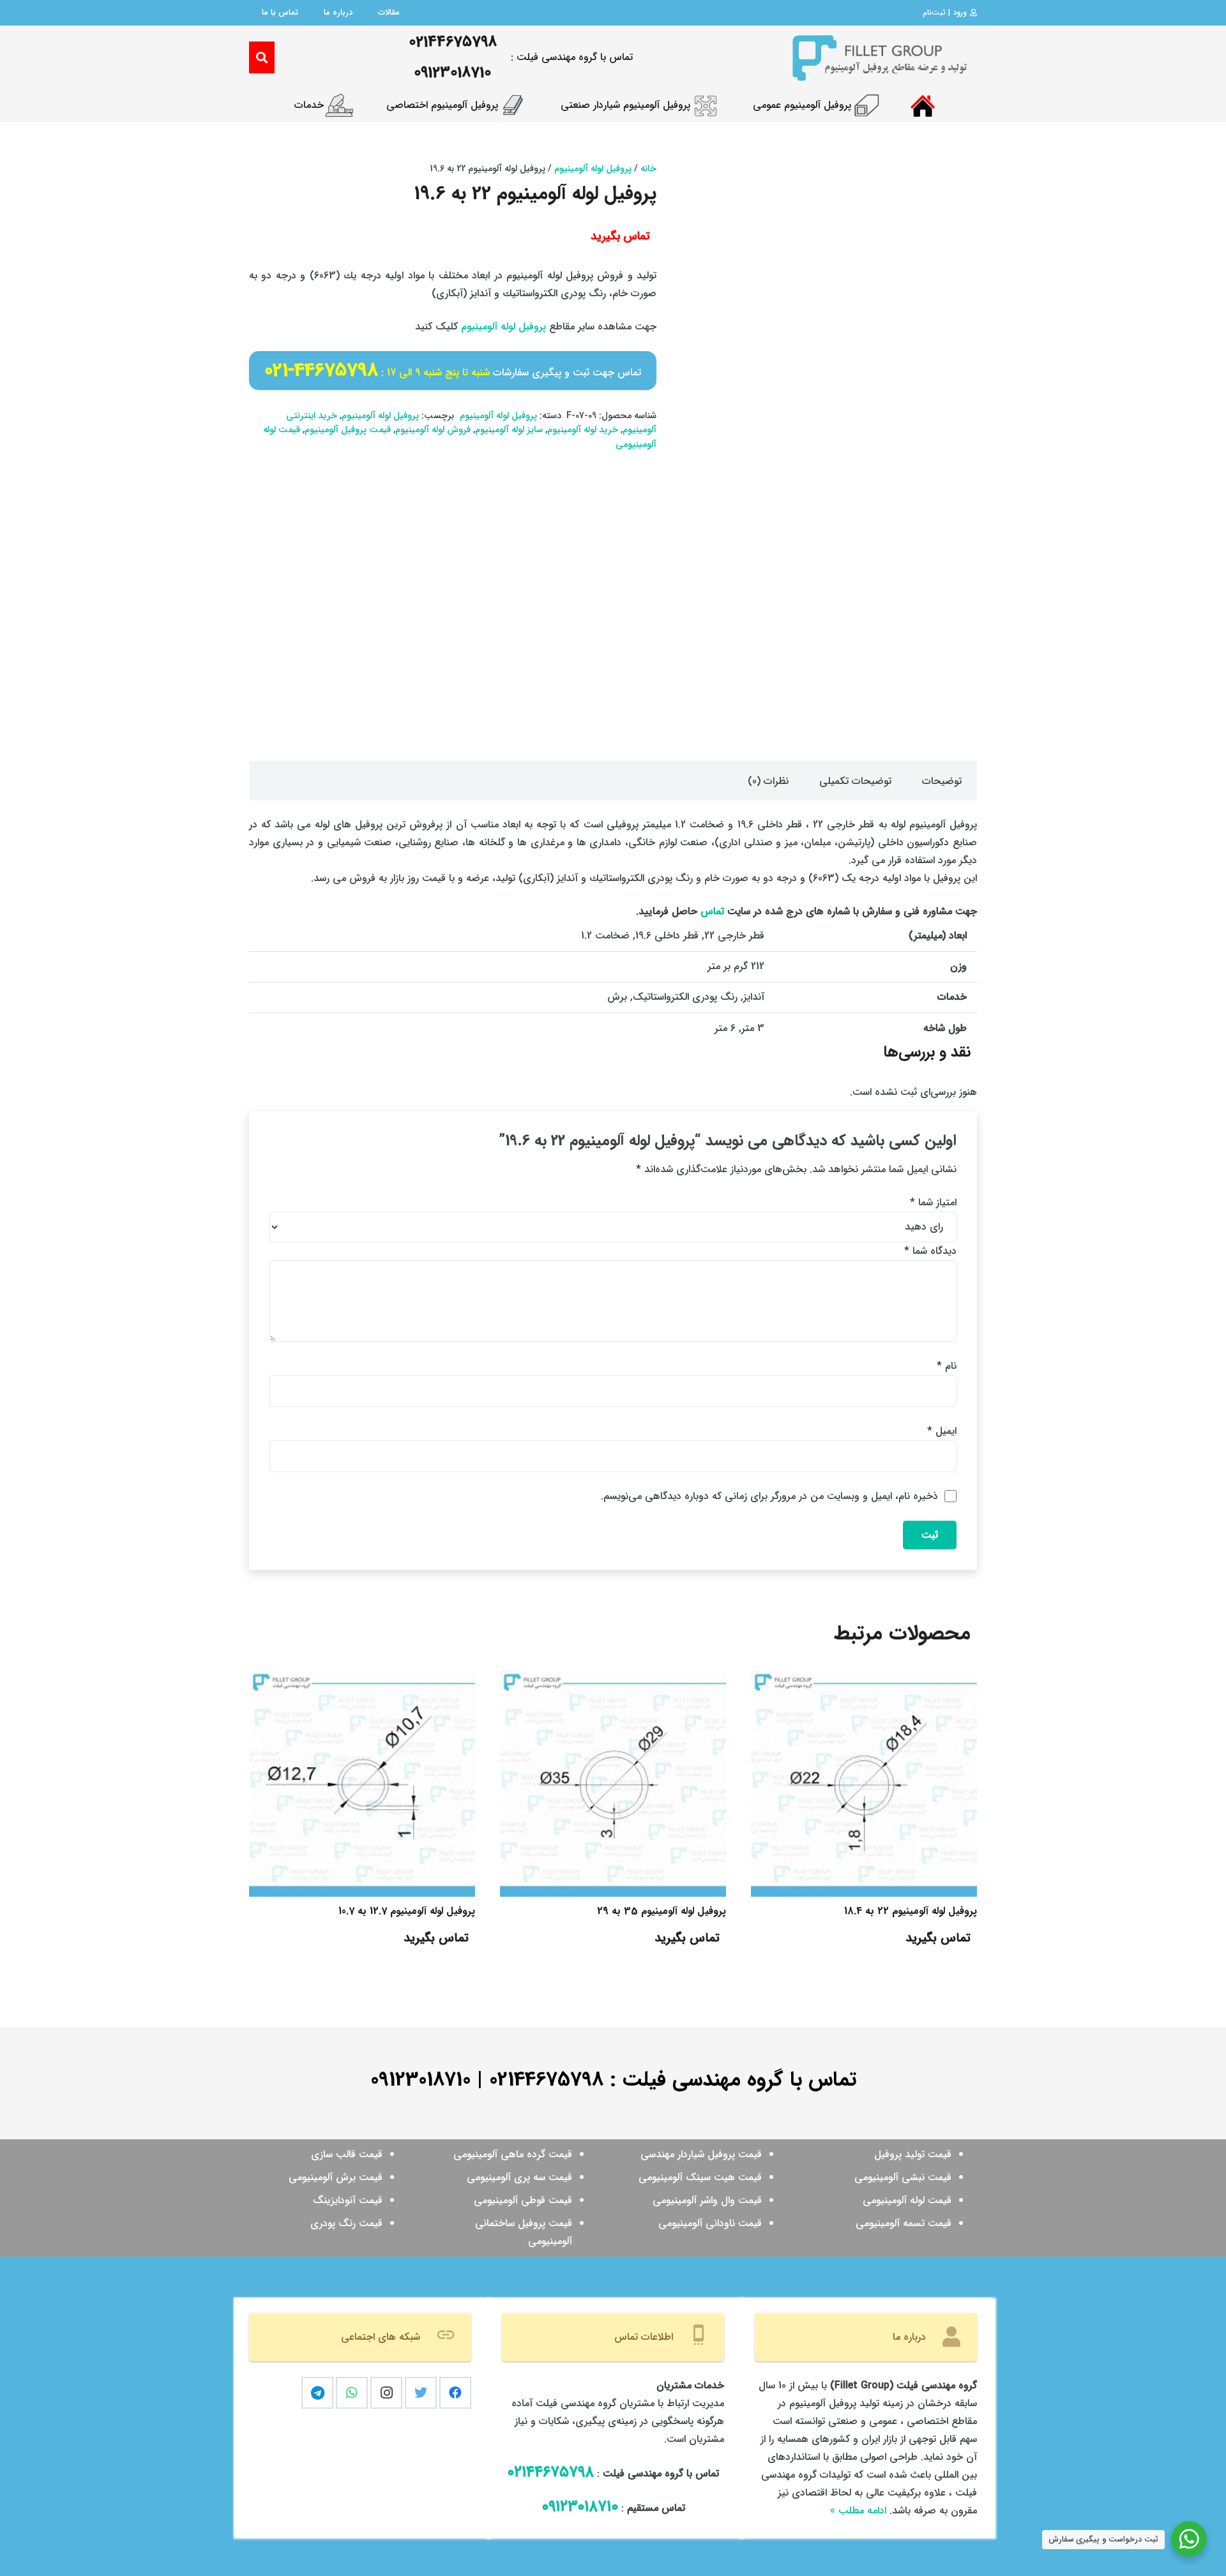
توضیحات (942, 781)
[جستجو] (262, 58)
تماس (712, 911)
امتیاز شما (933, 1202)
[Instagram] (386, 2393)
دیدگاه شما (930, 1251)
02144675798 (546, 2080)
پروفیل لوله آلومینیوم (593, 169)
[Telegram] (317, 2393)
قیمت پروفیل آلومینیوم (348, 430)
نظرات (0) (768, 781)
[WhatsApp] (352, 2393)
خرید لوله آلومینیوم (583, 430)
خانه (648, 169)
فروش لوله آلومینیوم (433, 430)
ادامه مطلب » (858, 2511)
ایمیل (942, 1431)
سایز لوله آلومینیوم (509, 430)
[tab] (942, 781)
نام (947, 1366)
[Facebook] (455, 2393)
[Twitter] (421, 2393)
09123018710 (420, 2080)
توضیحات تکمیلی (855, 781)
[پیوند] (879, 57)
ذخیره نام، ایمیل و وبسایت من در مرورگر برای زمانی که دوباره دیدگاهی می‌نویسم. (769, 1496)
